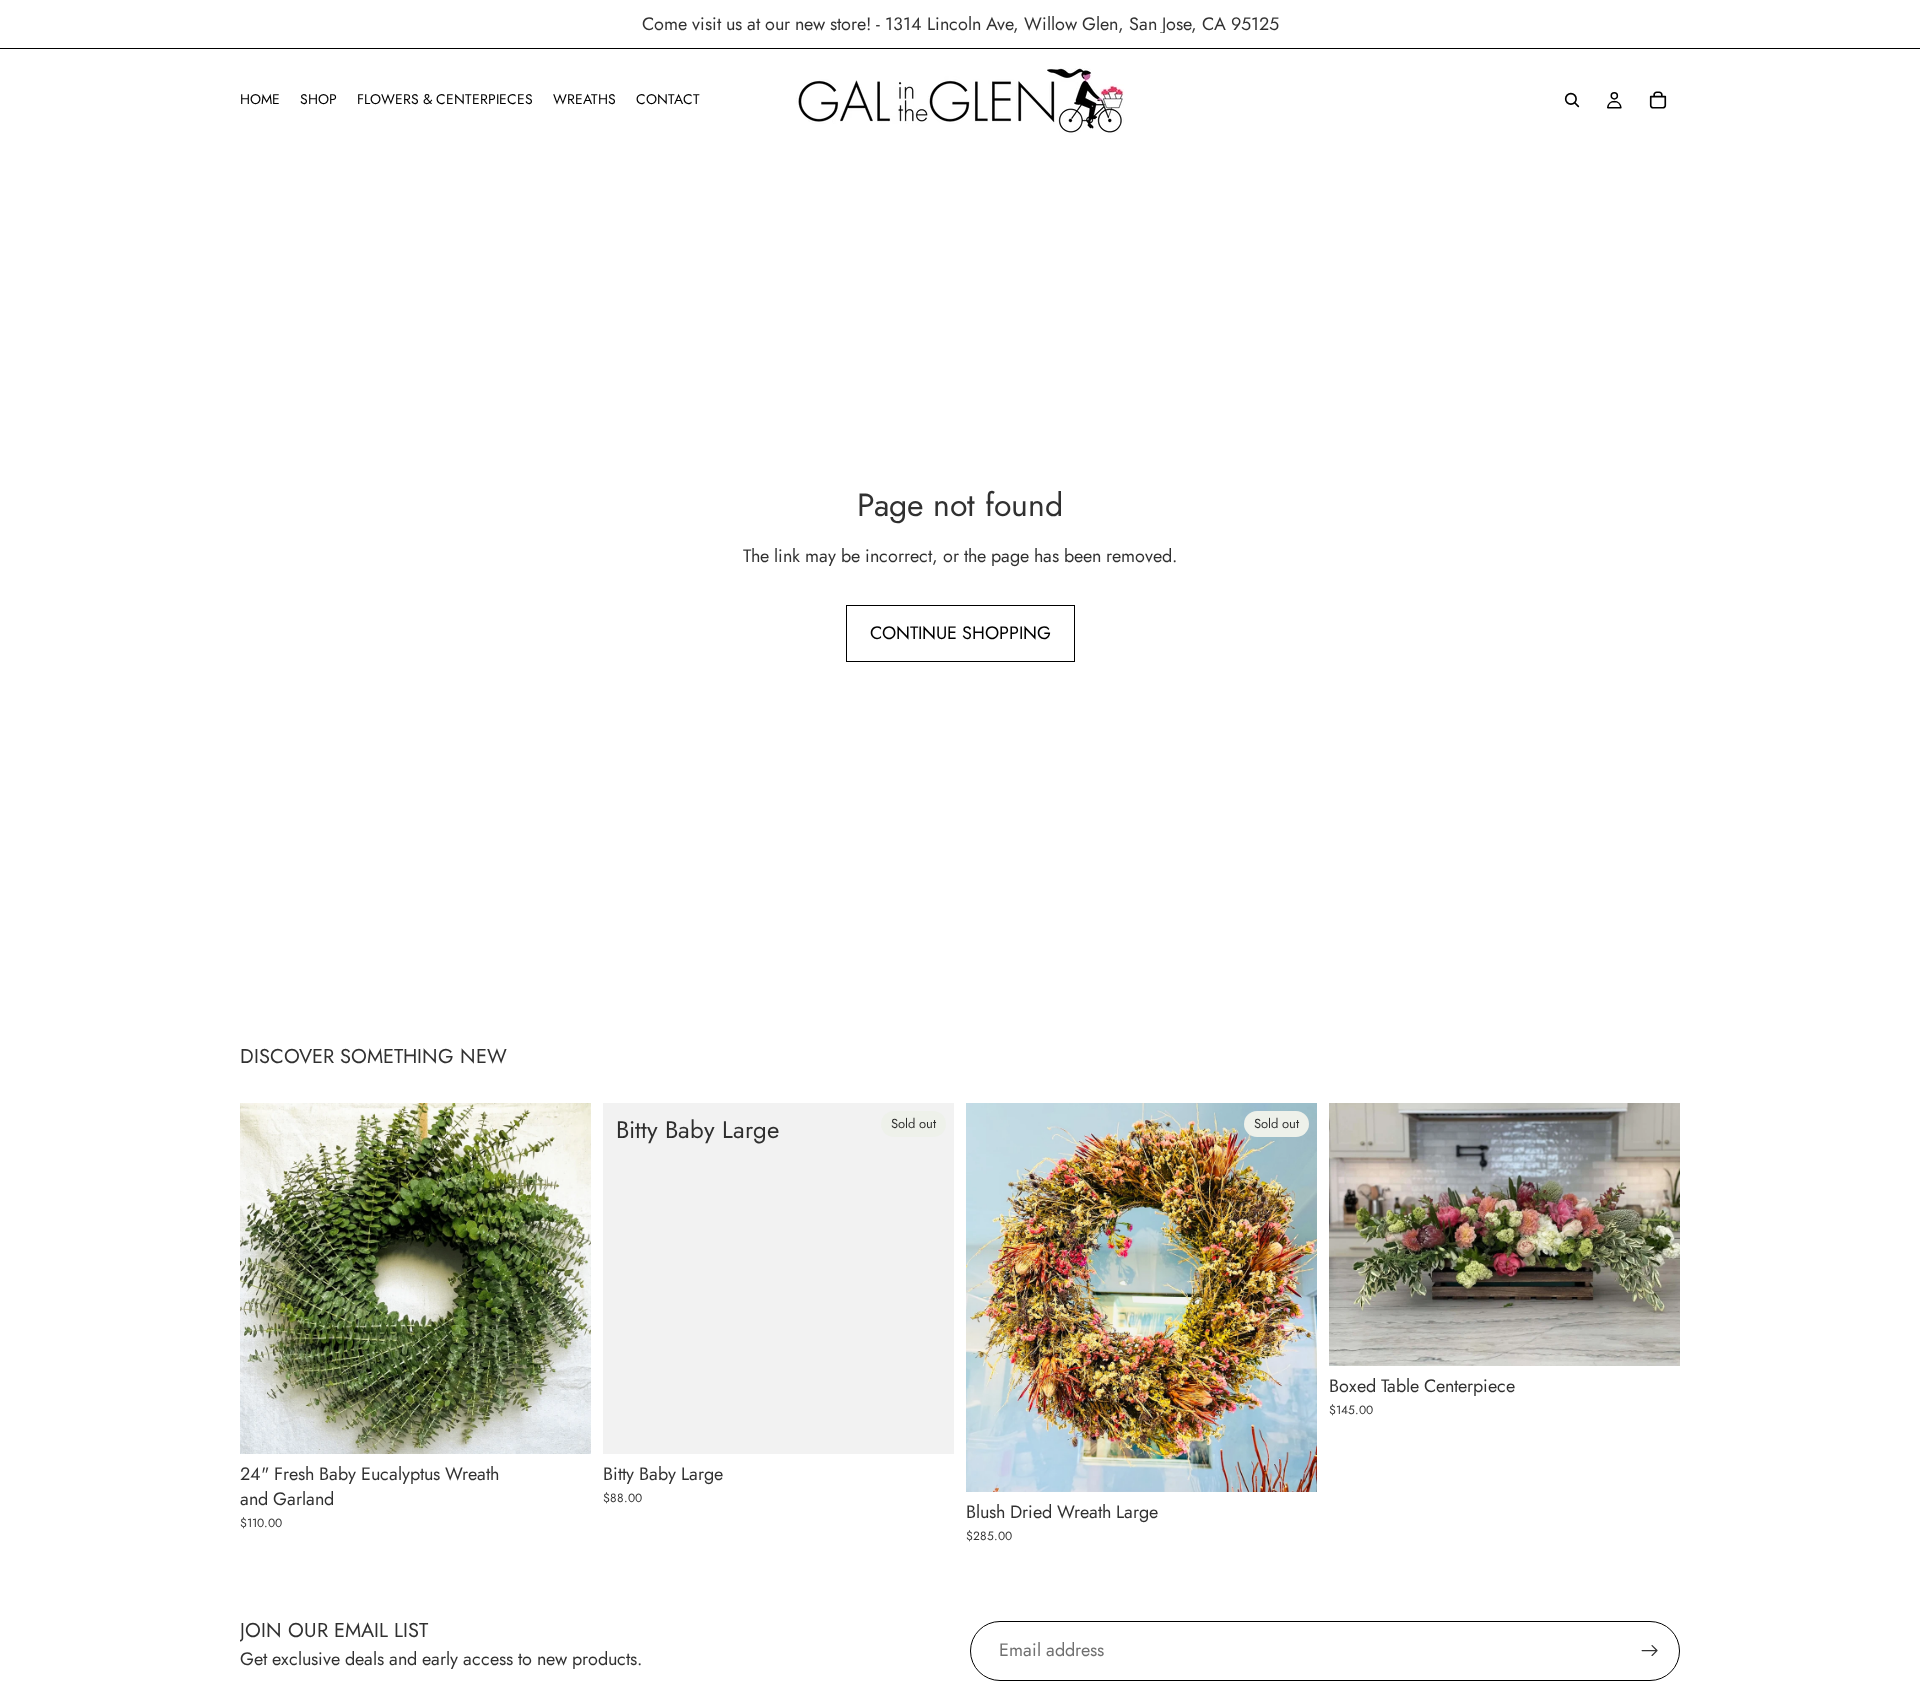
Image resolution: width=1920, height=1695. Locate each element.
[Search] (1572, 100)
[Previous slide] (1359, 1235)
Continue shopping (960, 633)
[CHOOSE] (560, 1423)
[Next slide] (1650, 1235)
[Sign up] (1650, 1651)
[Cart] (1658, 100)
